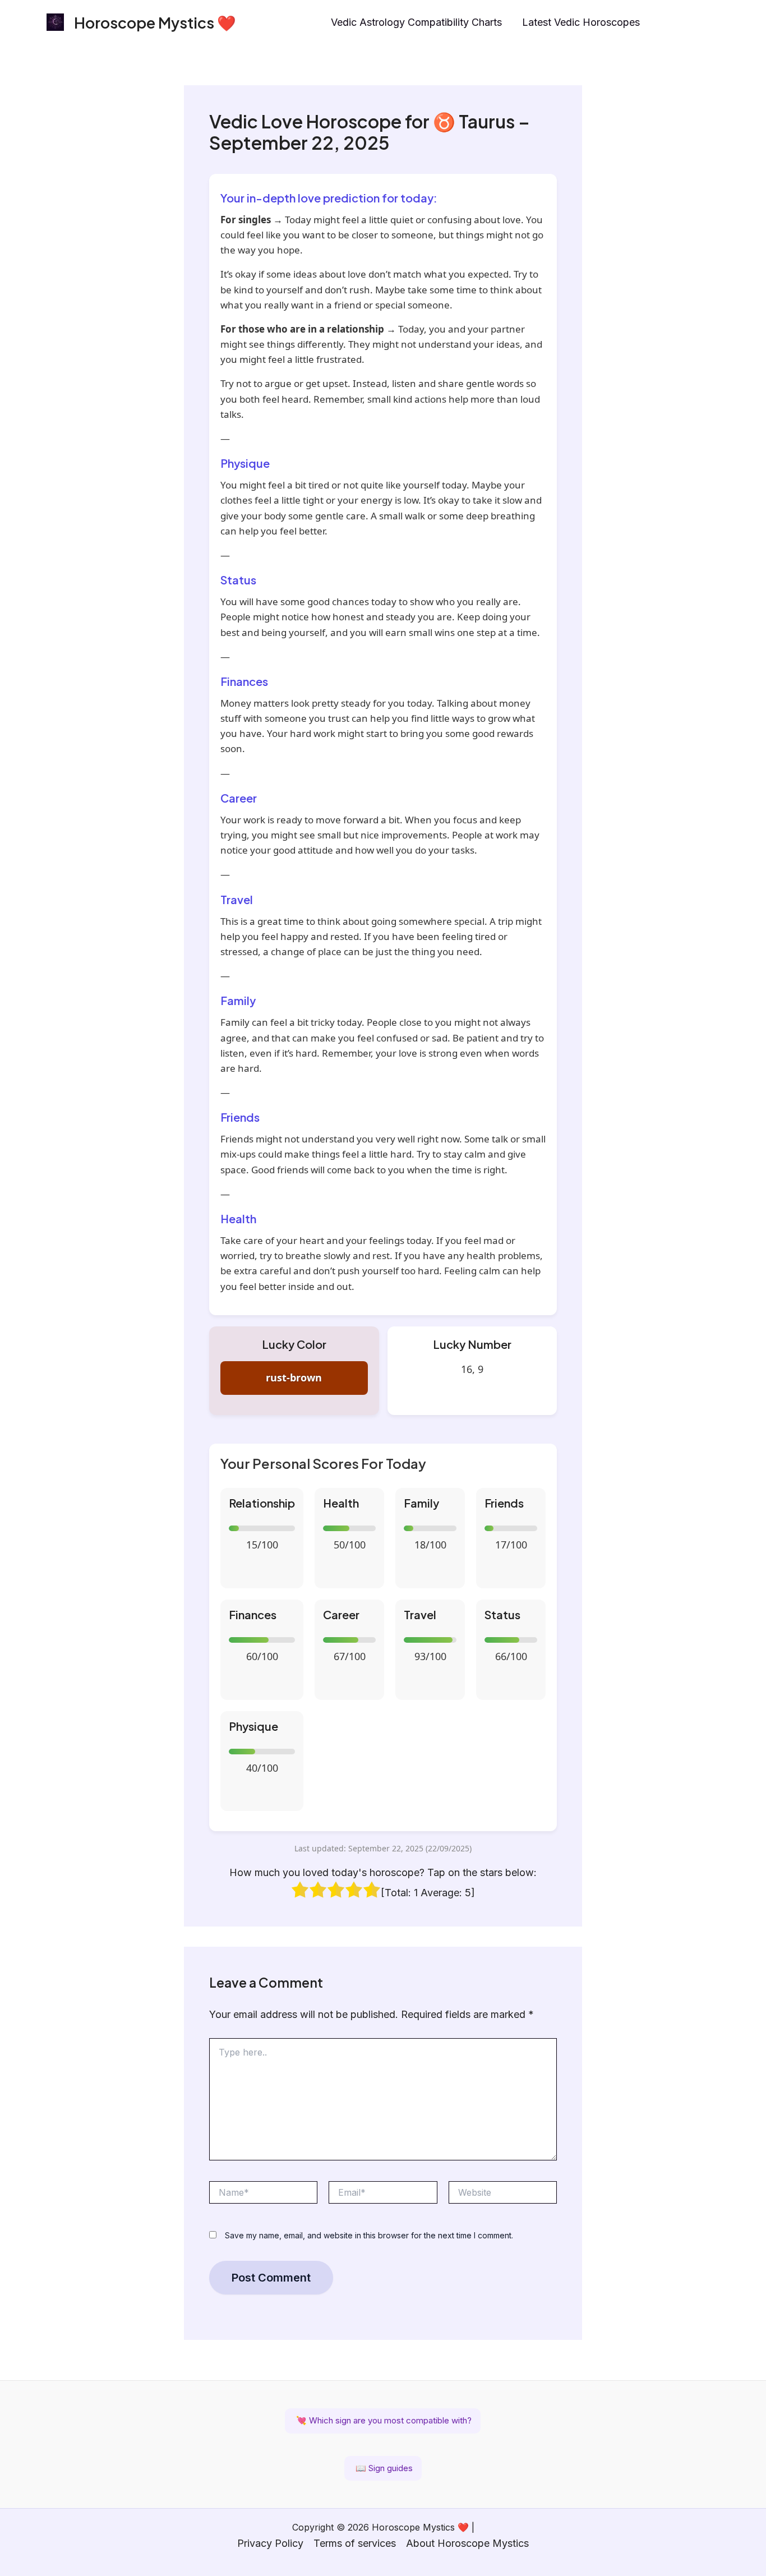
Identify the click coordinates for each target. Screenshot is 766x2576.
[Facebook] (690, 23)
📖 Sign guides (383, 2468)
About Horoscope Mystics (467, 2543)
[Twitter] (714, 23)
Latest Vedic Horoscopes (581, 22)
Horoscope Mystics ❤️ (155, 22)
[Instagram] (666, 23)
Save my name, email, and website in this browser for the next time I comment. (369, 2235)
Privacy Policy (270, 2543)
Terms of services (355, 2543)
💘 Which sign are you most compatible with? (383, 2420)
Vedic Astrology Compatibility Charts (416, 22)
